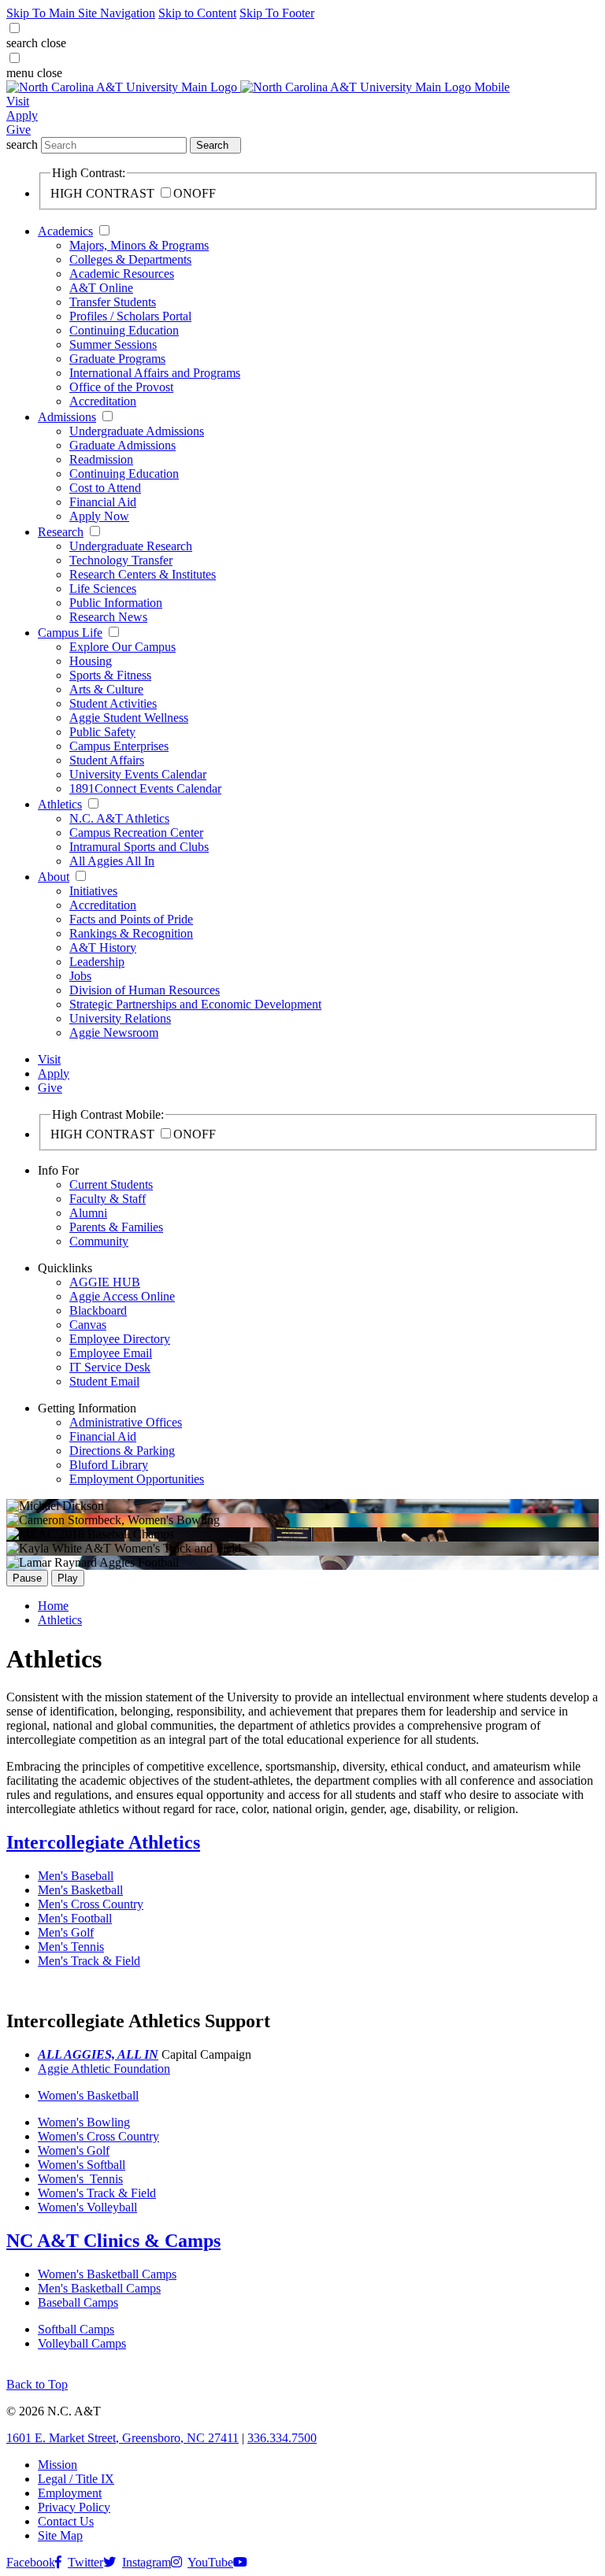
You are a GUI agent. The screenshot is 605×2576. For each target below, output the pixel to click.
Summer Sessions (113, 344)
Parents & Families (116, 1227)
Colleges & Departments (130, 259)
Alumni (88, 1213)
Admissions (67, 417)
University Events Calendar (138, 774)
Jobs (80, 976)
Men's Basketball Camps (99, 2288)
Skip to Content (197, 13)
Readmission (101, 459)
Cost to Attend (105, 488)
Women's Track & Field (97, 2193)
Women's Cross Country (98, 2136)
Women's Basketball (88, 2095)
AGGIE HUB (105, 1282)
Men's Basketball (80, 1890)
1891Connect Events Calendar (145, 788)
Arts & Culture (106, 689)
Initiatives (93, 891)
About (54, 877)
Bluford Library (109, 1465)
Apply (22, 115)
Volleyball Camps (82, 2343)
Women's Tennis (80, 2179)
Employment (70, 2493)
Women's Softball (82, 2165)
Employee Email (111, 1353)
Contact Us (66, 2521)
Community (99, 1241)
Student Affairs (107, 760)
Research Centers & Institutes (143, 574)
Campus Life (70, 633)
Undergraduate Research (131, 546)
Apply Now (99, 516)
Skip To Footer (277, 13)
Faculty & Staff (108, 1199)
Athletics (60, 804)
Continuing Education (124, 330)
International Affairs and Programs (155, 373)
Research (61, 532)
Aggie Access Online (122, 1296)
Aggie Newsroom (114, 1033)
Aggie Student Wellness (129, 718)
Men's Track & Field (89, 1961)
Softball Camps (76, 2329)
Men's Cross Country (91, 1904)
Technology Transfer (121, 560)
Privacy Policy (74, 2507)
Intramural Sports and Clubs (139, 847)
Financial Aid (103, 502)
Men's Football (75, 1918)
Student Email (104, 1381)
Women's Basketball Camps (107, 2274)
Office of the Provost (121, 387)
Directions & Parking (122, 1451)
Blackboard (98, 1310)
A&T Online (101, 288)
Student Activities (113, 703)
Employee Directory (120, 1339)
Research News (108, 617)
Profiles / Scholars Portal (130, 316)
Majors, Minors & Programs (139, 245)
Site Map (60, 2535)
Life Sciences (103, 588)
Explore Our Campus (122, 647)
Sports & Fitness (110, 675)
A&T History (103, 947)
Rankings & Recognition (131, 933)
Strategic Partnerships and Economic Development (195, 1004)
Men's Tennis (71, 1947)
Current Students (111, 1184)
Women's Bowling (84, 2122)
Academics (65, 231)
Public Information (116, 603)
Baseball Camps (78, 2302)
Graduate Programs (117, 359)
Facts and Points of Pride (131, 919)
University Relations (120, 1018)
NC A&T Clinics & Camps (113, 2241)
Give (19, 130)
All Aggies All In (112, 861)
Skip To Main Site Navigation (81, 13)
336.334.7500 (282, 2438)
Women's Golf (74, 2150)
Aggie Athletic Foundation (104, 2069)
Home (53, 1606)
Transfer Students (113, 302)
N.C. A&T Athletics (119, 818)
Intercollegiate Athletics (103, 1842)
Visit (18, 101)
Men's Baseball (76, 1876)
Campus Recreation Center (136, 833)
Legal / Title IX (76, 2479)
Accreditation (103, 401)
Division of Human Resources (145, 990)
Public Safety (102, 732)
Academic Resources (122, 274)
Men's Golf (66, 1932)
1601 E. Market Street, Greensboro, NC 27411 (122, 2438)
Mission (58, 2465)
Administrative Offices (126, 1422)
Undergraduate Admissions (137, 431)
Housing (91, 661)
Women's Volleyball (87, 2207)
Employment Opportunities (137, 1479)
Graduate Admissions (122, 445)
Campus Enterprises (119, 746)
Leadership (97, 962)
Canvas (88, 1325)
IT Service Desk (110, 1367)
